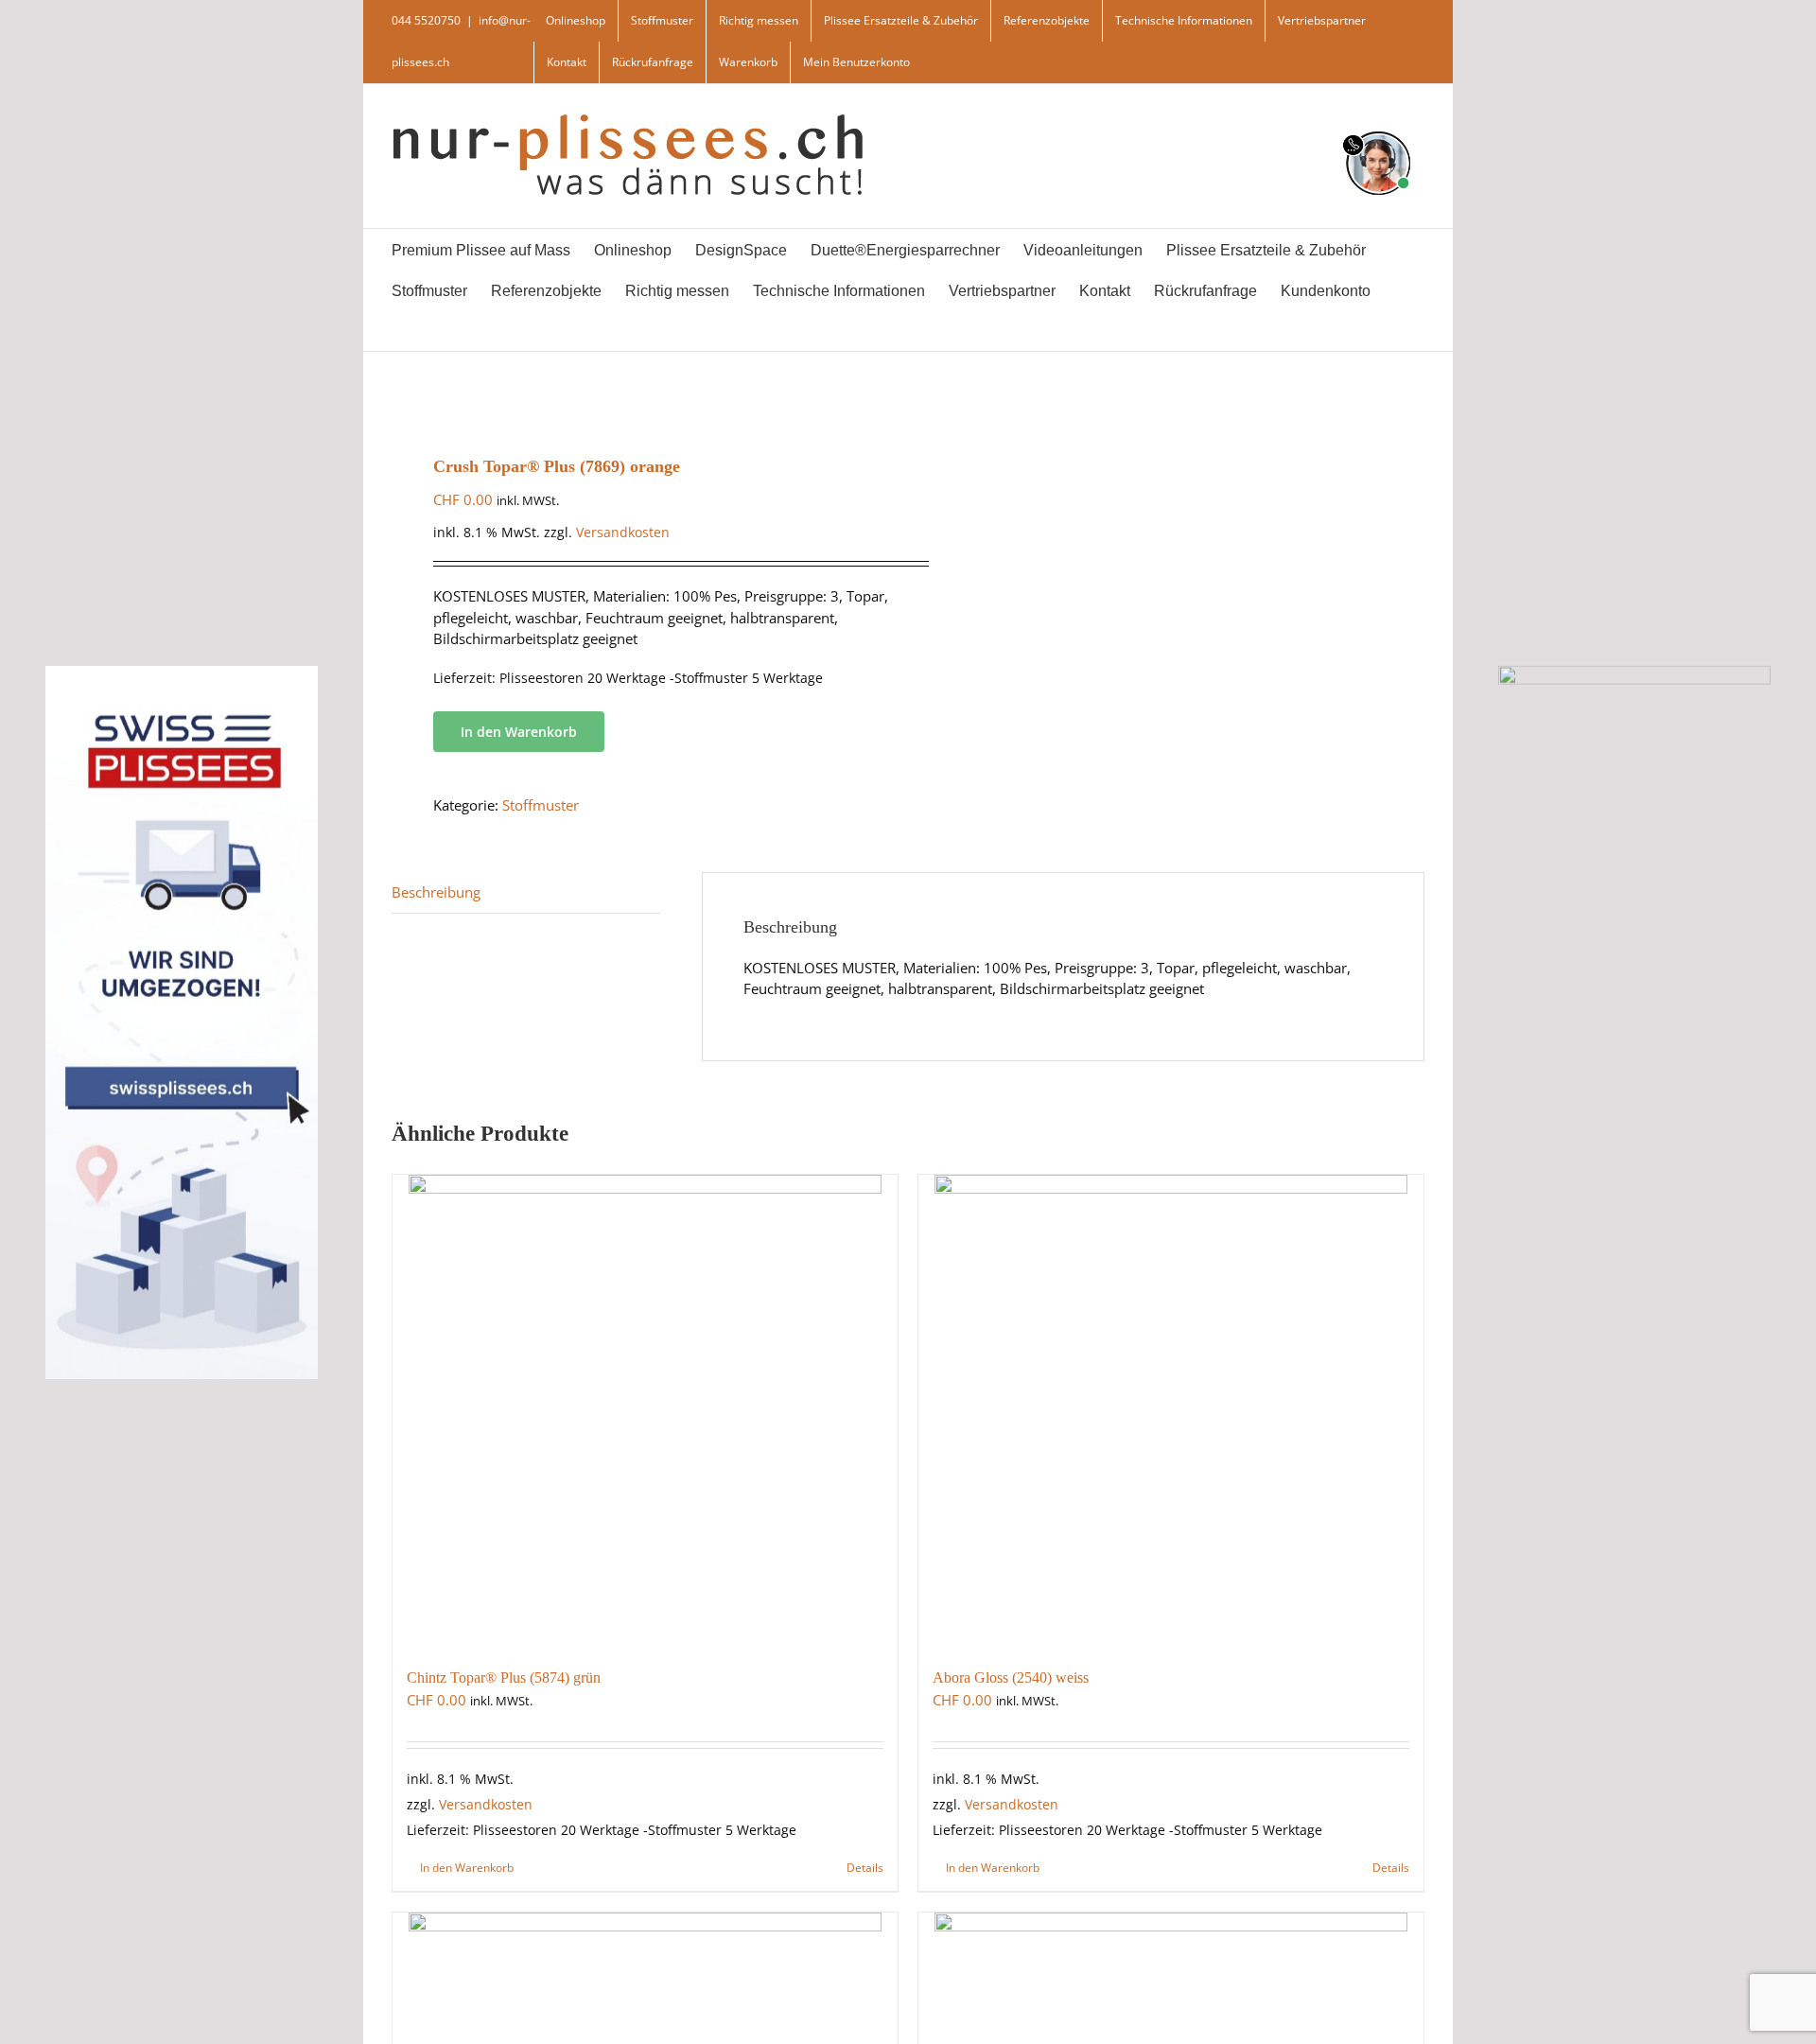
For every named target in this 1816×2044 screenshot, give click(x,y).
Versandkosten (623, 533)
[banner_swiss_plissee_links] (182, 672)
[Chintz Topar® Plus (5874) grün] (645, 1411)
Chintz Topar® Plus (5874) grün (504, 1677)
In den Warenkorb (519, 732)
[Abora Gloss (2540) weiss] (1171, 1411)
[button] (441, 331)
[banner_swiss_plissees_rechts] (1634, 672)
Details (865, 1868)
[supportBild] (1378, 128)
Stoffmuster (541, 805)
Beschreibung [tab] (436, 892)
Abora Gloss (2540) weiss (1011, 1677)
